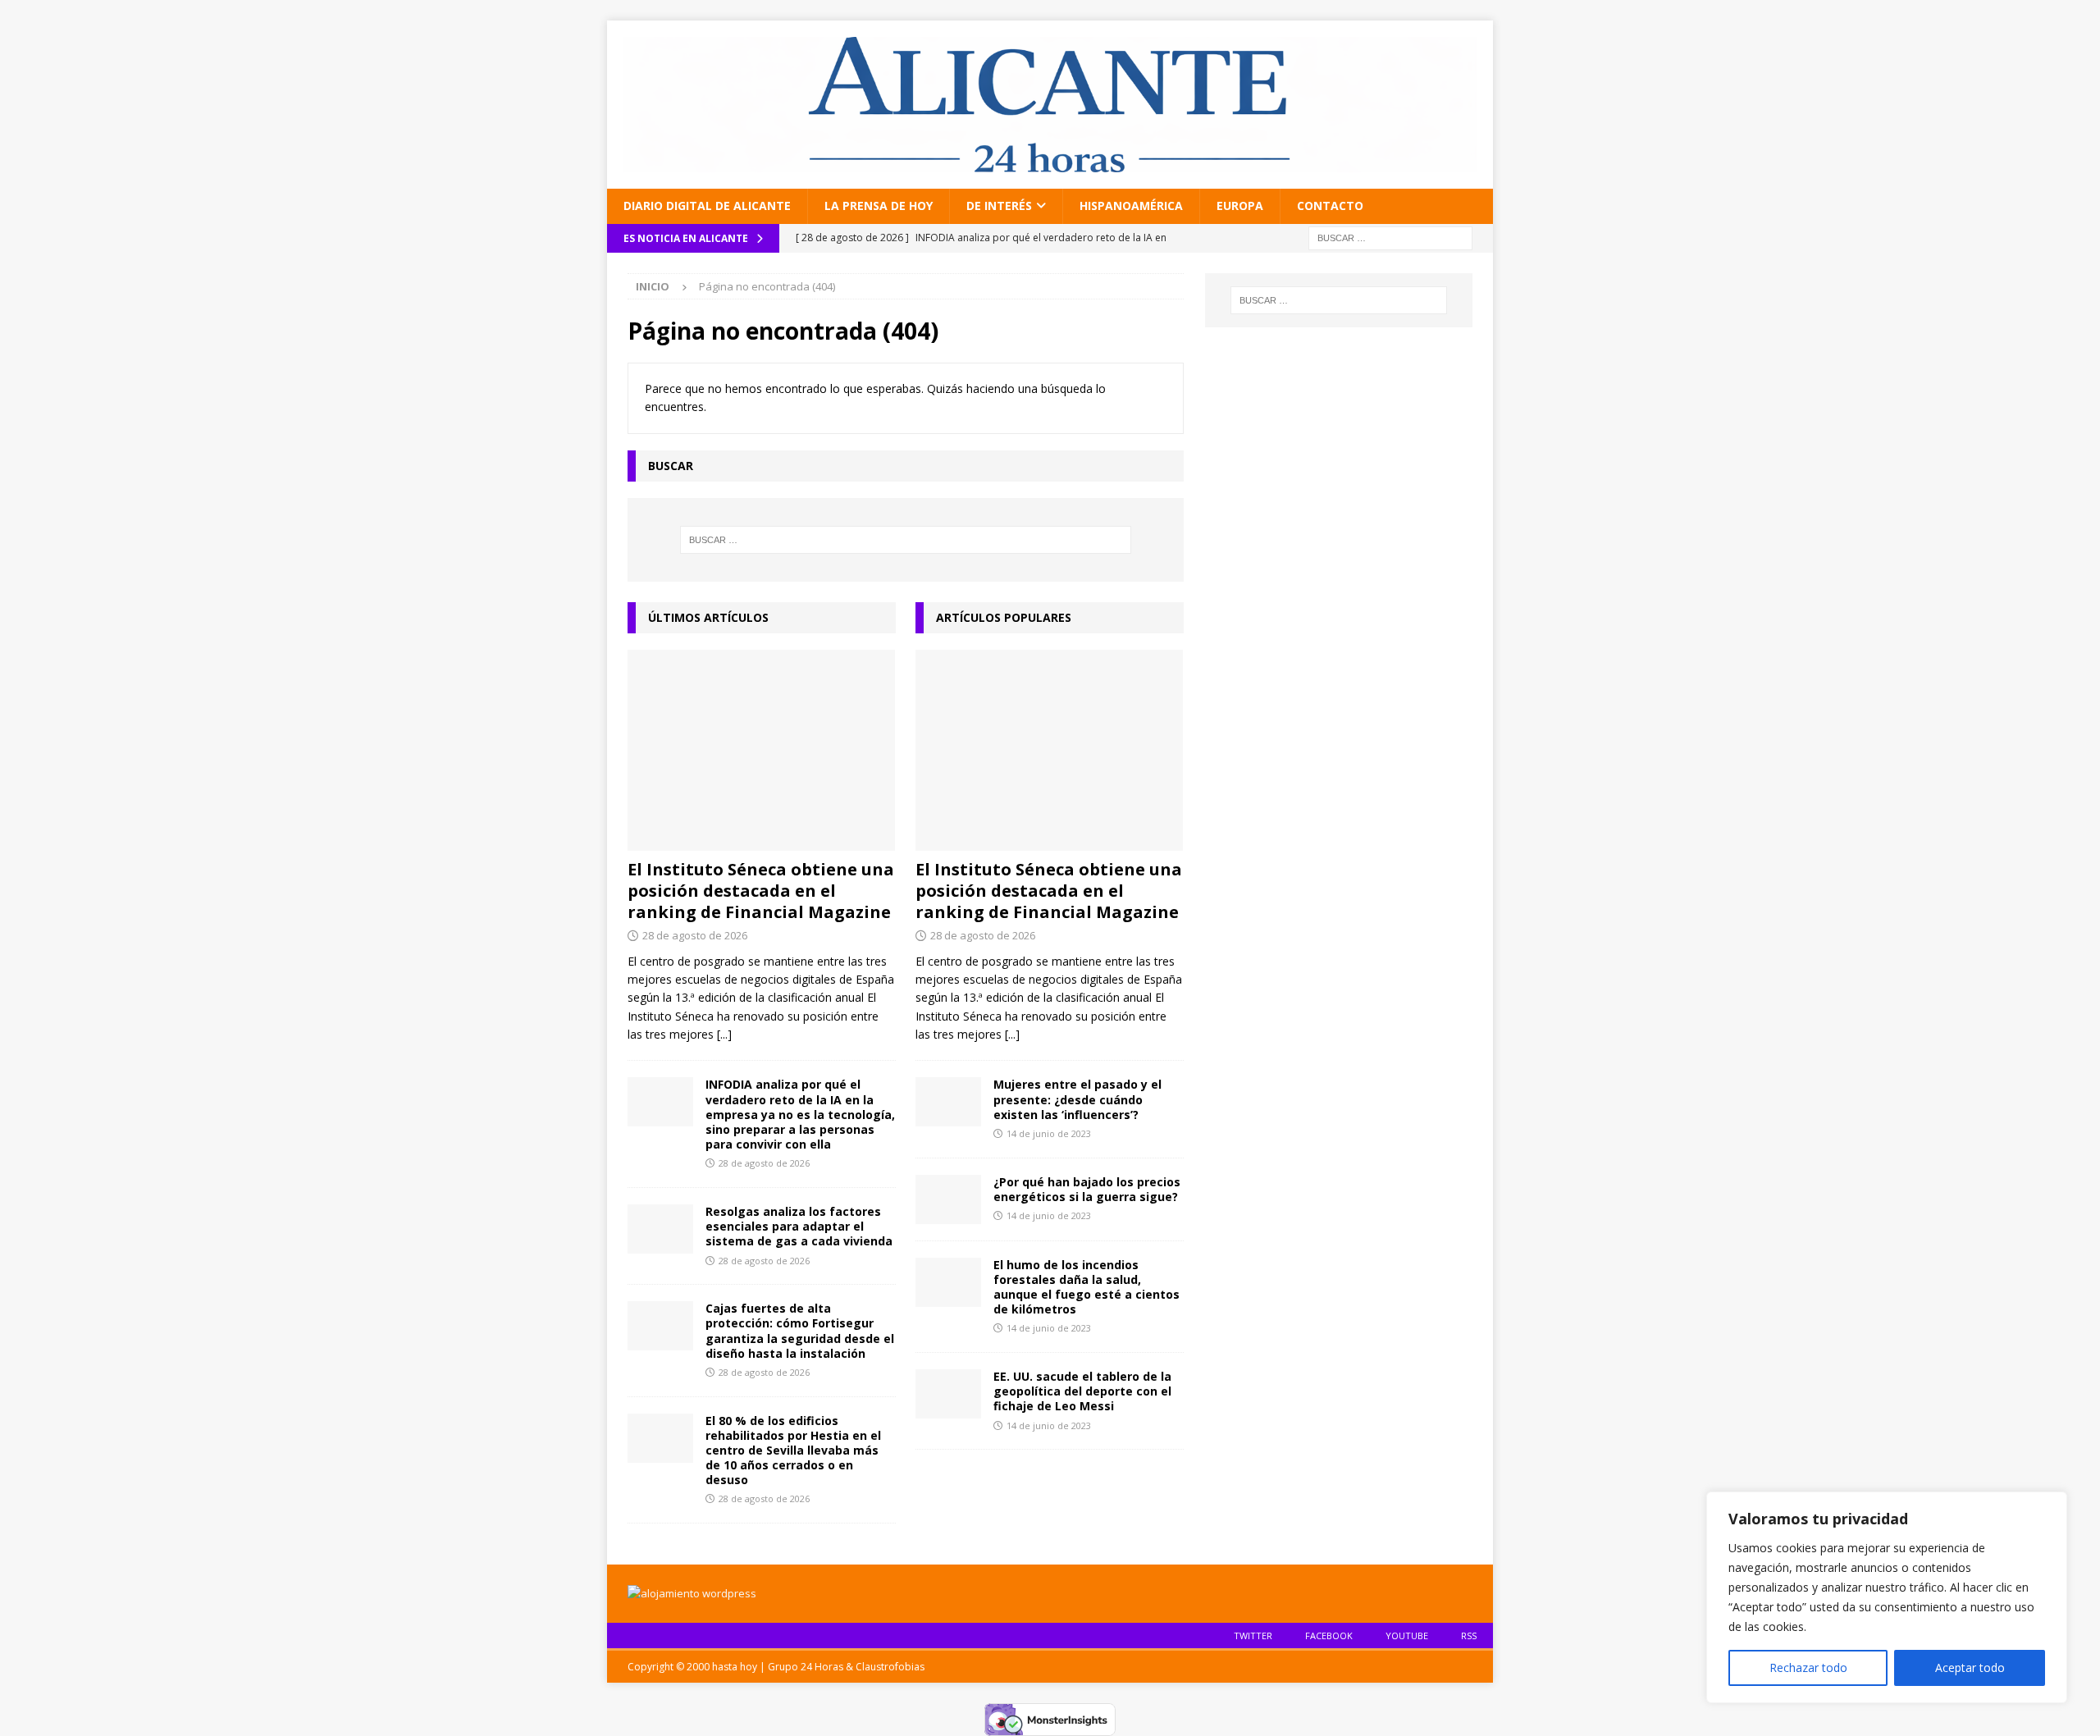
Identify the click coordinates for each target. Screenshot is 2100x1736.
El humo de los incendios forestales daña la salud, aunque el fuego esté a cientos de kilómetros (1087, 1287)
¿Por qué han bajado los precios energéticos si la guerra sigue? (1087, 1189)
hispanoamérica (1131, 206)
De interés (999, 206)
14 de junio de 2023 (1049, 1133)
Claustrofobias (890, 1667)
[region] (1887, 1597)
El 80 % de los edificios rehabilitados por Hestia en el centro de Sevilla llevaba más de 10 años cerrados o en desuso (793, 1450)
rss (1469, 1635)
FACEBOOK (1329, 1635)
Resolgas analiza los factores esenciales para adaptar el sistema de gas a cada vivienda (799, 1226)
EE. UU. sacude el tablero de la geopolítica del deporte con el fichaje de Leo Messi (1082, 1391)
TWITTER (1253, 1635)
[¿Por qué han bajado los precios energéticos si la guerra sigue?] (948, 1199)
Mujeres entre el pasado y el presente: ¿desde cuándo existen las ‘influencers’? (1077, 1099)
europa (1240, 206)
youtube (1407, 1635)
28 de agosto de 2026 (695, 935)
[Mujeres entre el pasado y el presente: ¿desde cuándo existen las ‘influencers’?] (948, 1102)
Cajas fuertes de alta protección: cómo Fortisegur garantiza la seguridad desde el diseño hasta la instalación (800, 1331)
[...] (724, 1034)
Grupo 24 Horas (806, 1667)
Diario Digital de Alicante (707, 206)
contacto (1330, 206)
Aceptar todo (1970, 1667)
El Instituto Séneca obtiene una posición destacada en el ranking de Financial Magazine (761, 891)
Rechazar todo (1808, 1667)
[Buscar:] (1390, 237)
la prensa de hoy (879, 206)
